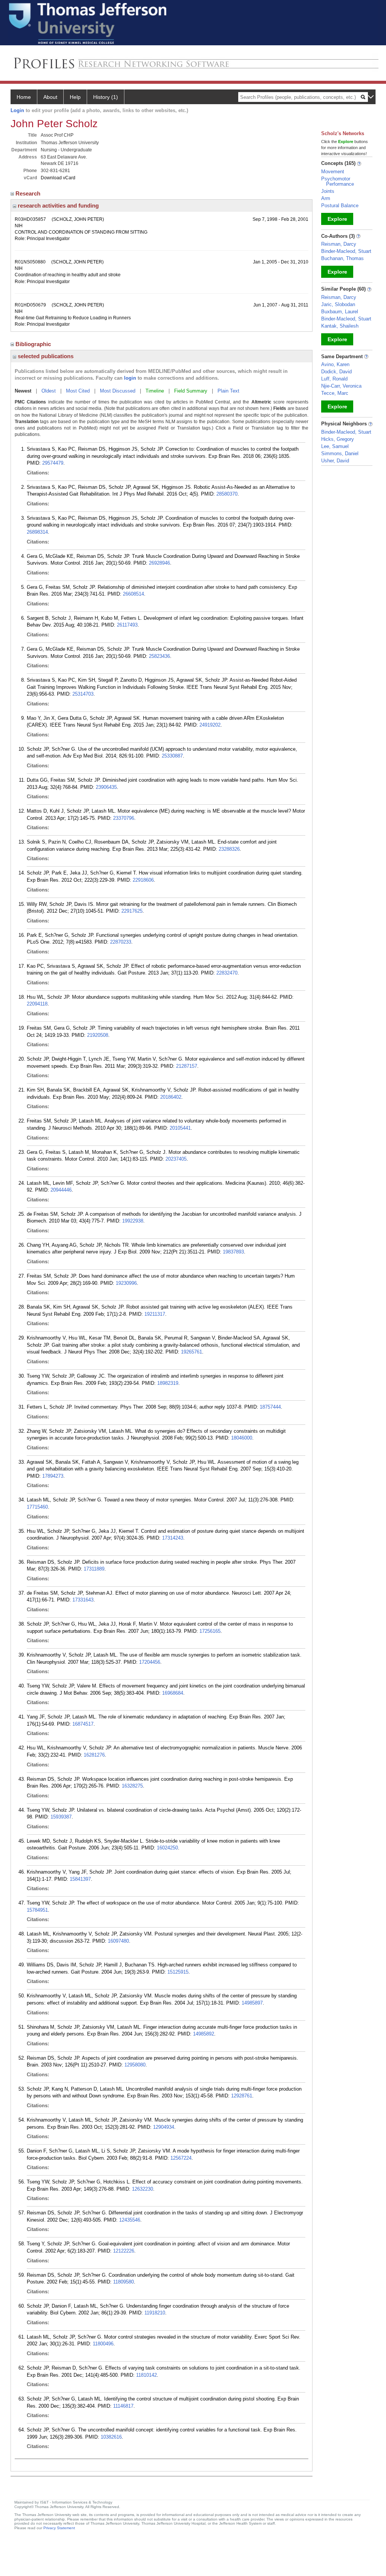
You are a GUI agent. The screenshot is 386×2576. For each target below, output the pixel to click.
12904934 (164, 2127)
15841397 (80, 1879)
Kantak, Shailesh (340, 326)
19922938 (133, 1221)
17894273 (53, 1476)
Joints (328, 191)
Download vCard (58, 178)
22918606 (143, 880)
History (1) (106, 97)
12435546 (130, 2220)
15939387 (61, 1817)
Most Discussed (118, 391)
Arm (326, 198)
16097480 (118, 1941)
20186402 (171, 1097)
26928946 (159, 563)
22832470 (227, 973)
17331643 (83, 1600)
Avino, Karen (335, 364)
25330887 (172, 756)
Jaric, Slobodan (338, 304)
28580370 (227, 494)
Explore (337, 219)
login (130, 378)
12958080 (135, 2065)
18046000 (242, 1438)
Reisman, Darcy (339, 244)
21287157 (187, 1066)
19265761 (191, 1352)
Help (75, 97)
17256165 (210, 1631)
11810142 (146, 2375)
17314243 (173, 1538)
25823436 (159, 656)
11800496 (103, 2344)
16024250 (167, 1848)
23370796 (124, 818)
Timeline (155, 391)
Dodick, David (336, 372)
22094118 (37, 1004)
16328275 (132, 1786)
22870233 (121, 942)
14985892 (204, 2034)
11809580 (123, 2282)
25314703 (83, 694)
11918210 (155, 2313)
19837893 (233, 1252)
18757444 (270, 1407)
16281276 (94, 1755)
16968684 (173, 1693)
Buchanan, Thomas (342, 258)
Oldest (49, 391)
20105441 (180, 1128)
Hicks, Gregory (338, 439)
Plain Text (228, 391)
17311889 (94, 1569)
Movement (333, 172)
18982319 (168, 1383)
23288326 (229, 849)
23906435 (106, 787)
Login (17, 110)
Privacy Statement (59, 2528)
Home (24, 97)
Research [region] (29, 193)
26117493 (127, 625)
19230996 (126, 1283)
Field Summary (191, 391)
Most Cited (78, 391)
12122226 (124, 2251)
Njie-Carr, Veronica (341, 386)
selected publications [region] (45, 356)
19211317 (155, 1314)
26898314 (37, 532)
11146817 (123, 2406)
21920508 (98, 1035)
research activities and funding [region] (57, 206)
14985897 (252, 2003)
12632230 (142, 2189)
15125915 (178, 1972)
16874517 (83, 1724)
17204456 (150, 1662)
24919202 (210, 725)
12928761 (242, 2096)
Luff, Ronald (334, 379)
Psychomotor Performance (338, 181)
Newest (23, 391)
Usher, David (335, 461)
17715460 (37, 1507)
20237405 (176, 1159)
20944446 (61, 1190)
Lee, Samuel (335, 446)
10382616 (111, 2437)
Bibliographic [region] (34, 344)
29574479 (53, 463)
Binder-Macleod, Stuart (346, 251)
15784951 (37, 1910)
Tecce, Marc (335, 393)
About (50, 97)
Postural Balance (340, 206)
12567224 (181, 2158)
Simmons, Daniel (340, 453)
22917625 (132, 911)
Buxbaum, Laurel (340, 312)
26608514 (133, 594)
